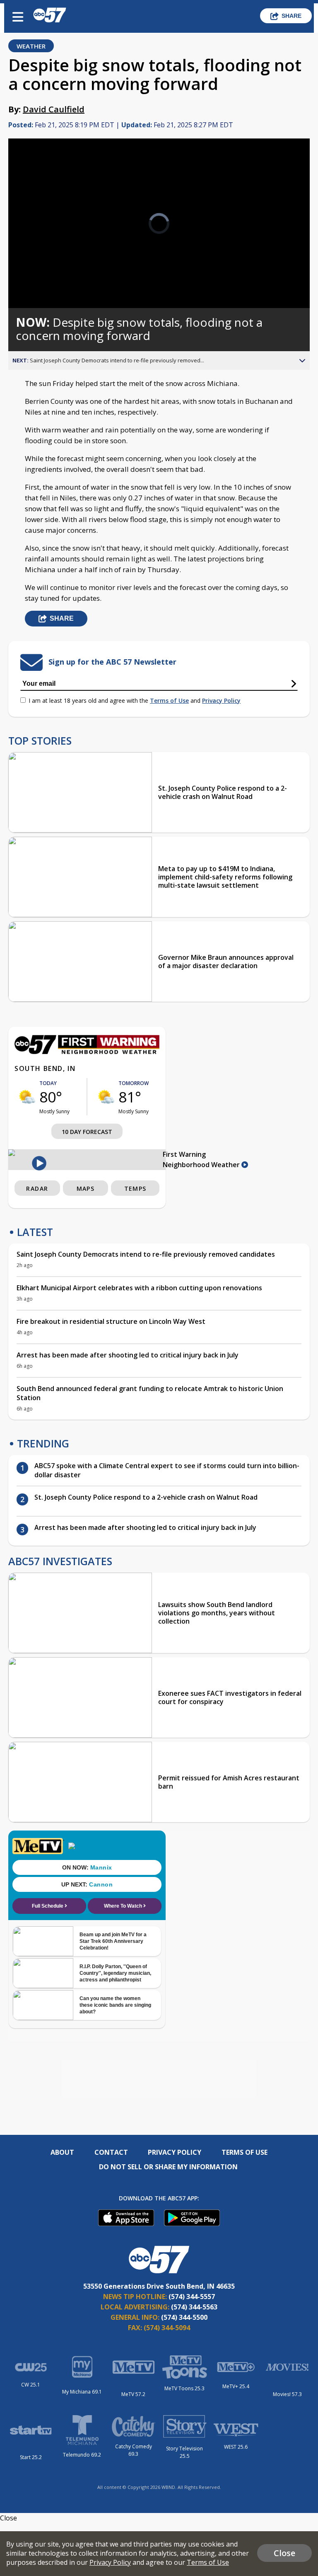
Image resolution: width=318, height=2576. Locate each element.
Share (291, 16)
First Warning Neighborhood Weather (202, 1159)
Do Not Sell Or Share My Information (168, 2167)
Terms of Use (169, 700)
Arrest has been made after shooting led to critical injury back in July (128, 1355)
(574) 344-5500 (184, 2317)
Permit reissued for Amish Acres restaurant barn (229, 1782)
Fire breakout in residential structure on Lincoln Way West (111, 1321)
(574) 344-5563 (194, 2307)
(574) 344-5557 (192, 2297)
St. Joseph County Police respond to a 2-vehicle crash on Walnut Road (223, 792)
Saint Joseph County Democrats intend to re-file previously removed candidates (146, 1254)
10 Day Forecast (87, 1132)
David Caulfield (54, 109)
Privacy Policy (221, 700)
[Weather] (87, 1052)
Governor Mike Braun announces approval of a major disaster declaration (226, 961)
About (62, 2152)
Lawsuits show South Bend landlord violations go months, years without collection (217, 1613)
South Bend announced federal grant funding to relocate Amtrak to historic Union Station (150, 1393)
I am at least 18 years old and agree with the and (135, 700)
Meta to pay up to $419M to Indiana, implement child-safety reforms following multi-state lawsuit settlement (225, 877)
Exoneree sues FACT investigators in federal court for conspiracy (230, 1697)
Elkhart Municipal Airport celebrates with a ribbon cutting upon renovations (139, 1288)
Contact (111, 2152)
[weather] (27, 1097)
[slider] (43, 280)
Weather (31, 46)
